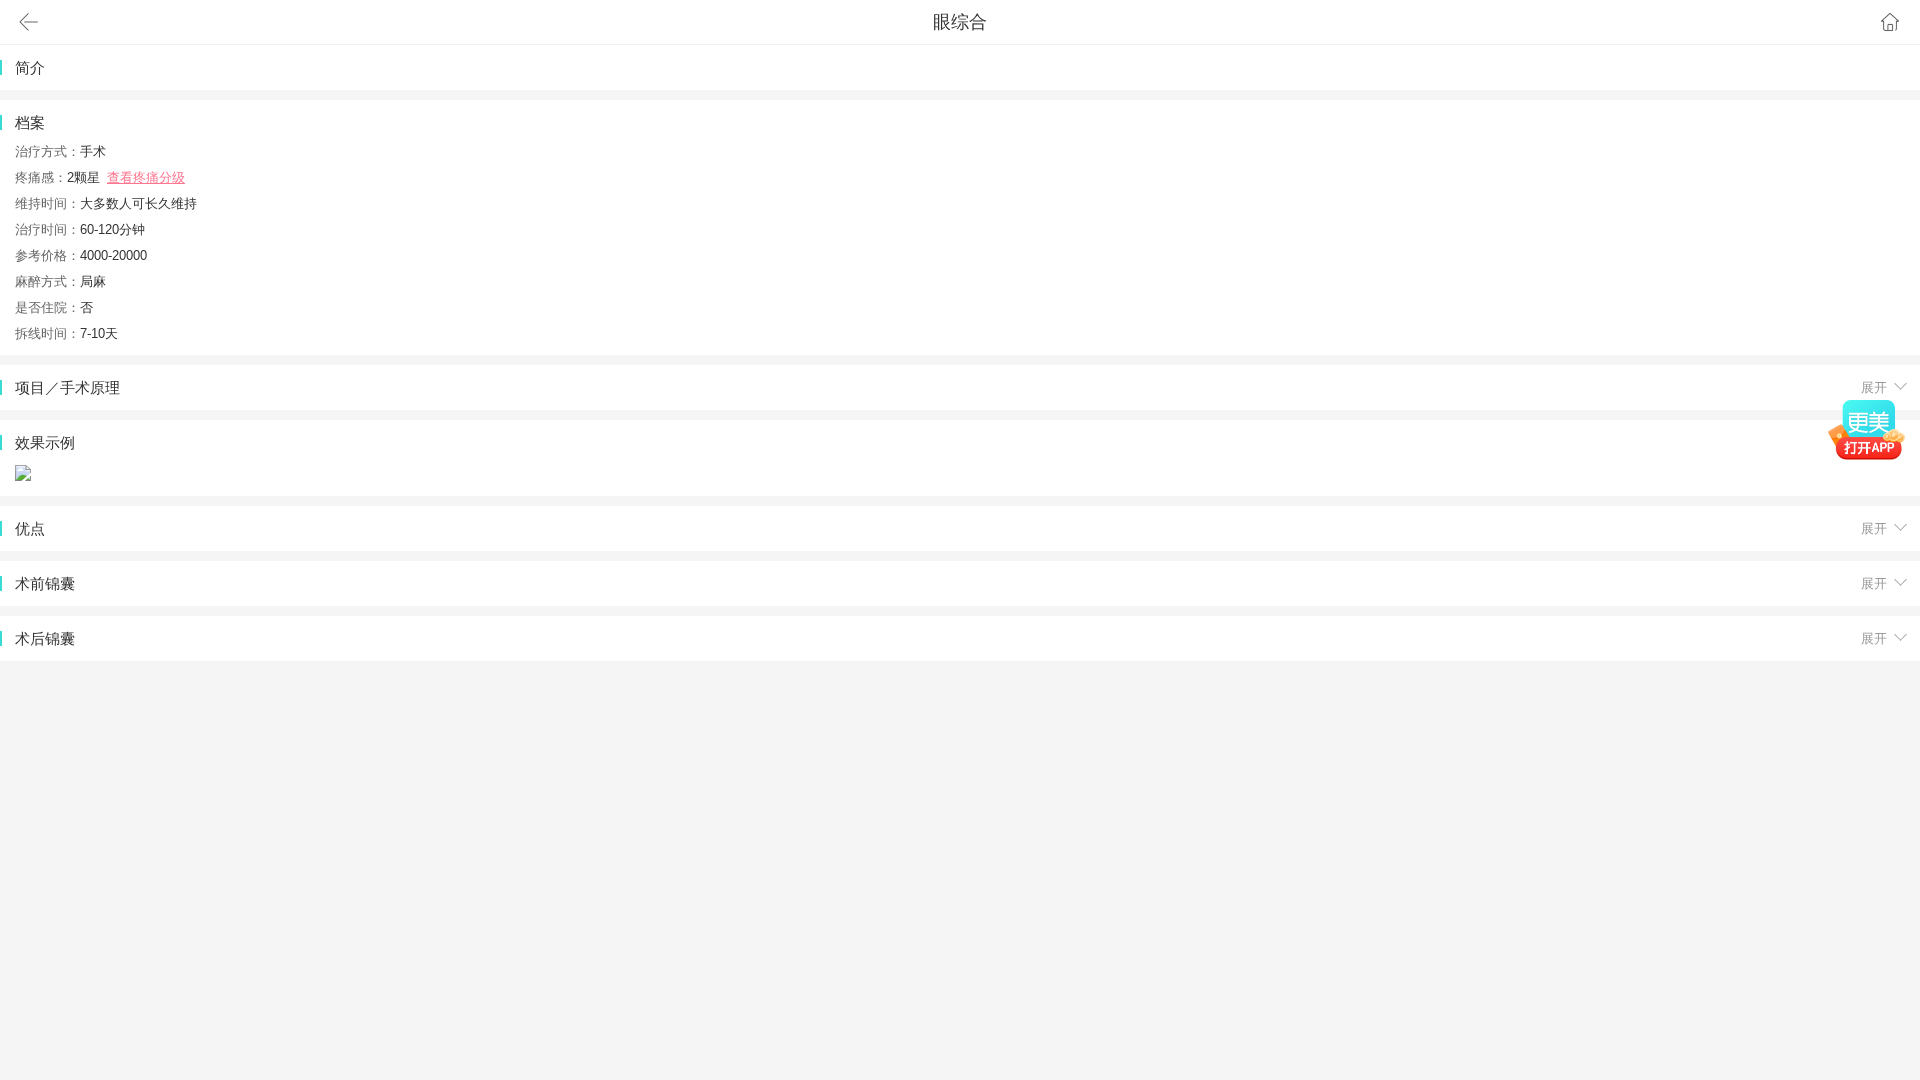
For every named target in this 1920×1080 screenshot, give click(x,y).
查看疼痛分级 (146, 177)
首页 (1890, 22)
